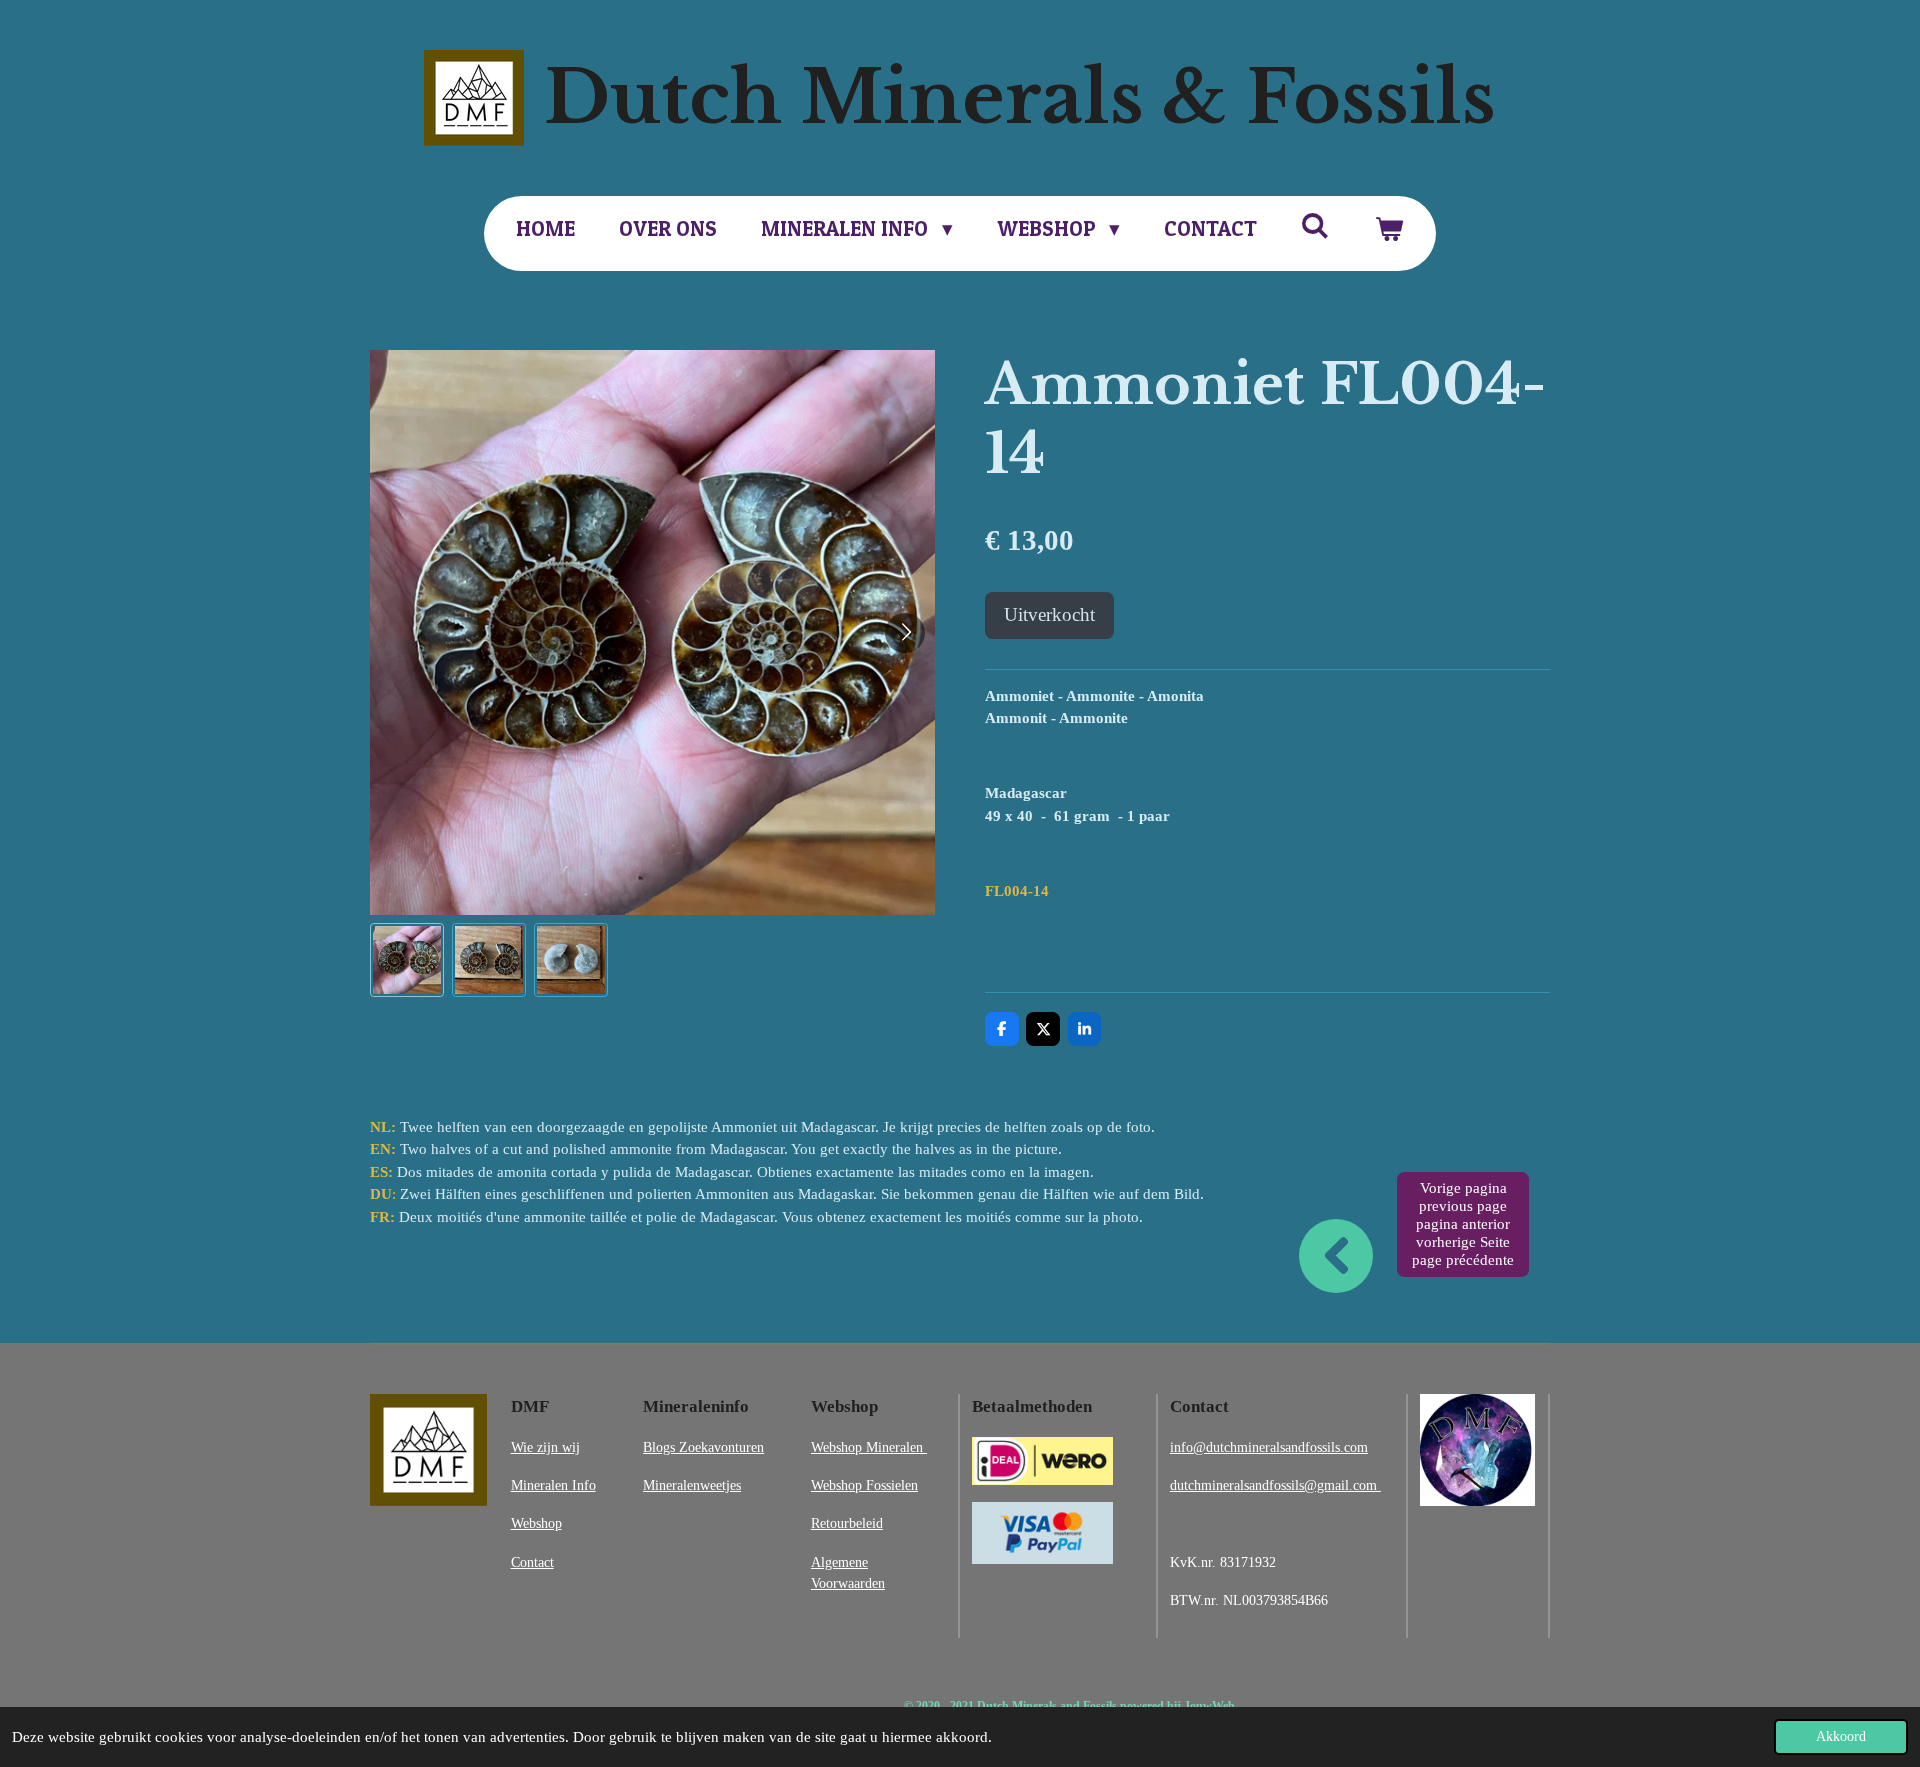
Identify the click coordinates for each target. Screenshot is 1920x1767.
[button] (407, 960)
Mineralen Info (553, 1485)
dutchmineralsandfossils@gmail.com (1275, 1485)
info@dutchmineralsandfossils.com (1269, 1447)
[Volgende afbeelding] (905, 633)
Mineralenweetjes (692, 1485)
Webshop (536, 1523)
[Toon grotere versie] (428, 1450)
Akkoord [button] (1841, 1736)
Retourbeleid (847, 1523)
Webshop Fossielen (864, 1485)
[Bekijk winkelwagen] (1388, 229)
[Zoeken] (1315, 225)
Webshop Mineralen (869, 1447)
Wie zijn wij (545, 1447)
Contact (532, 1562)
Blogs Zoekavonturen (703, 1447)
